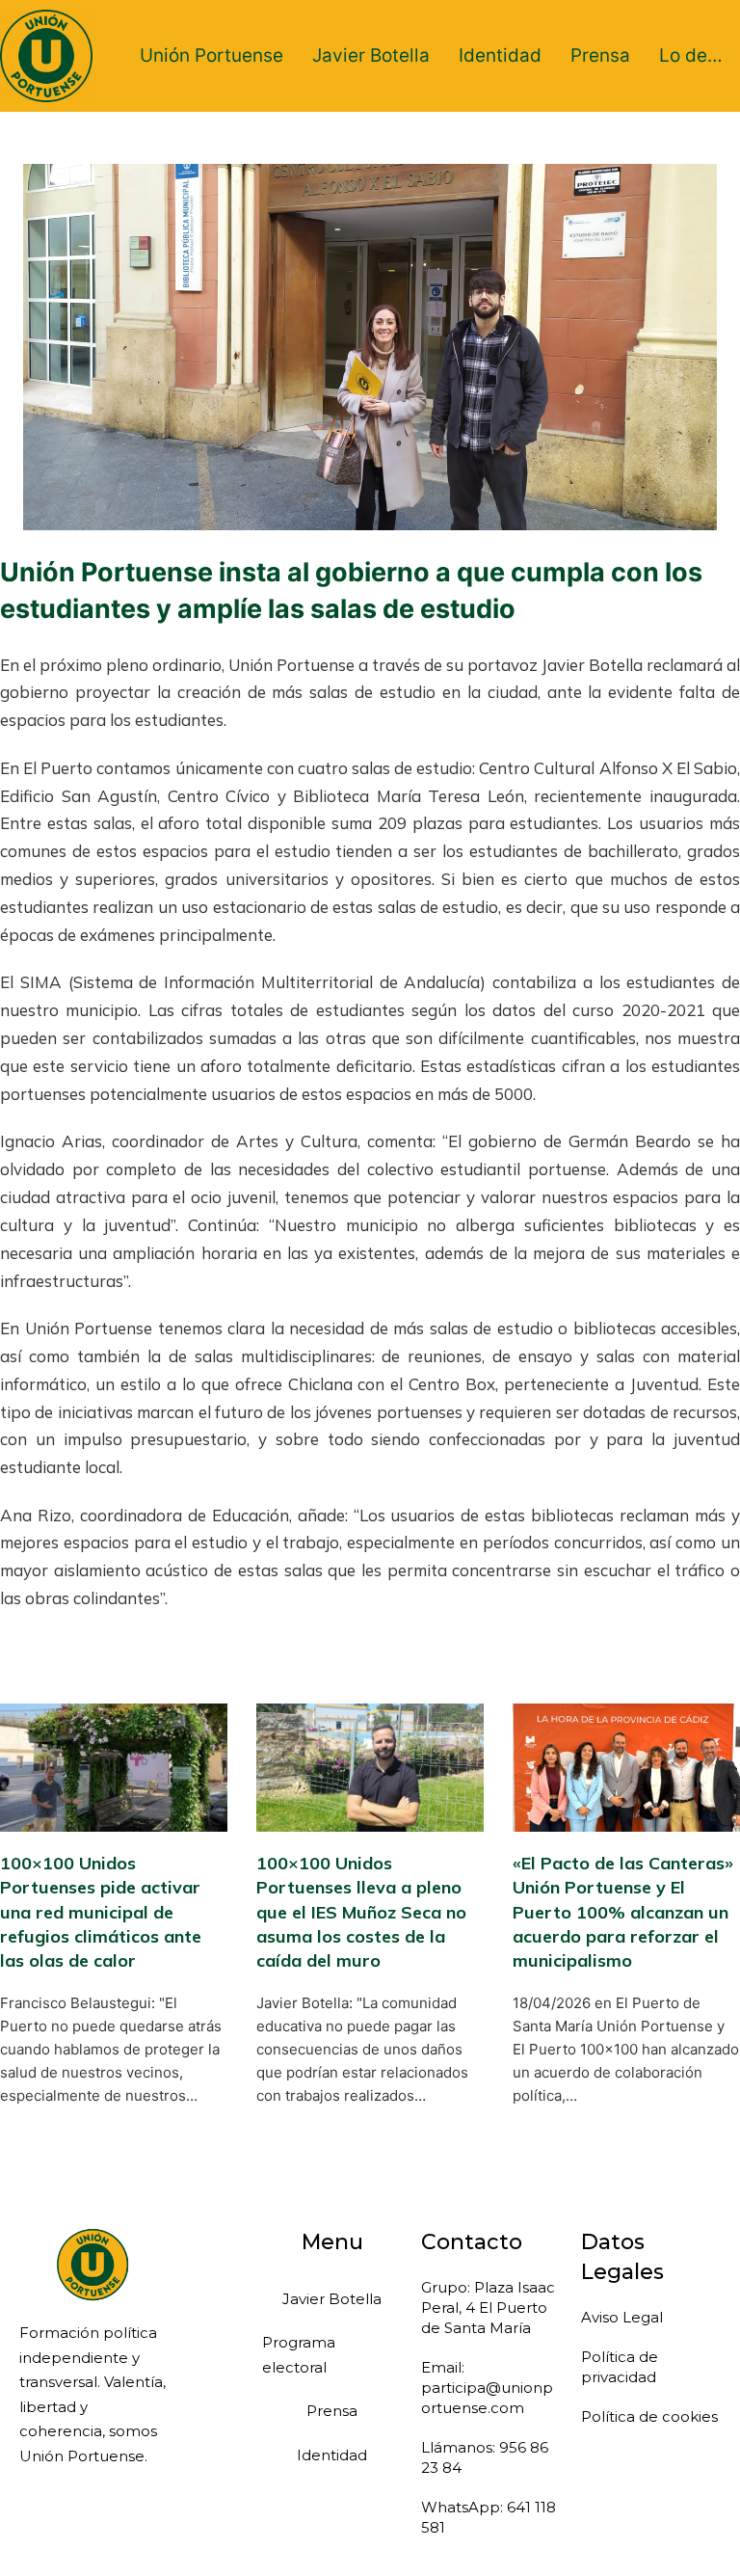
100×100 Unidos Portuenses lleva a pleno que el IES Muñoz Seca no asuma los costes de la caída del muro (361, 1912)
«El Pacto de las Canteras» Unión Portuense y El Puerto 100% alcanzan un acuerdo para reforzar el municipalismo (623, 1912)
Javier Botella (371, 55)
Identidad (500, 55)
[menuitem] (211, 56)
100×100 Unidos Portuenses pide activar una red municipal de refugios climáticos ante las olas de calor (101, 1912)
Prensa (600, 55)
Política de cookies (649, 2416)
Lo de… (691, 55)
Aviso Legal (622, 2317)
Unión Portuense (211, 55)
